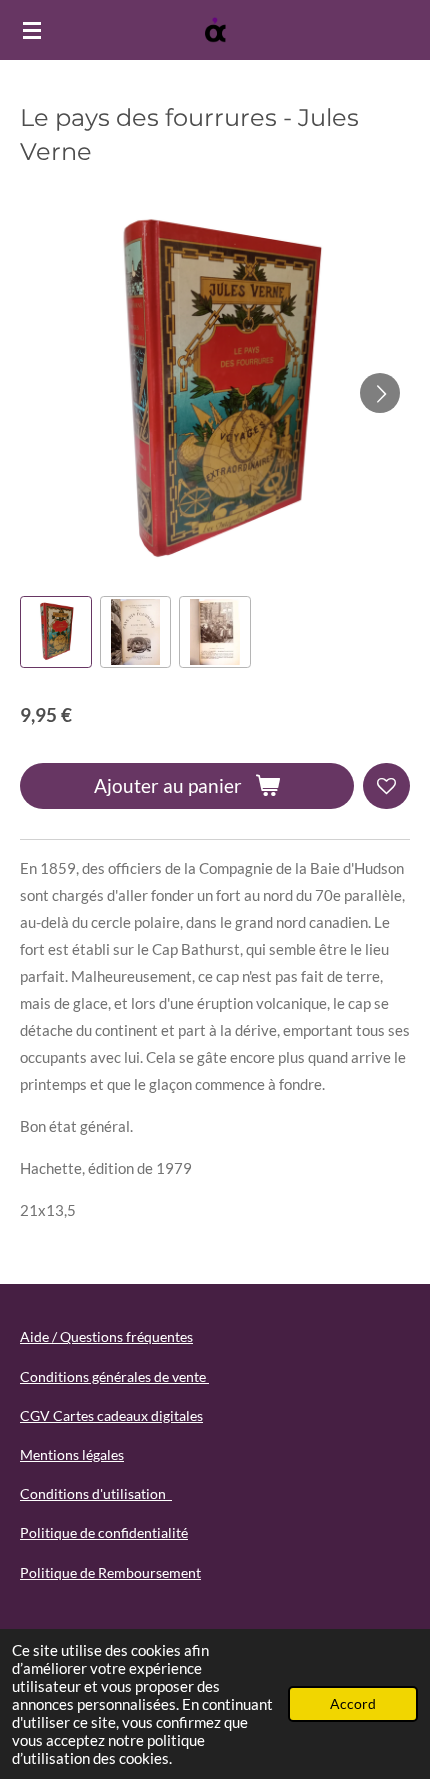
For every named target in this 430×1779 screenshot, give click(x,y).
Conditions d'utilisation (96, 1493)
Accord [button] (353, 1704)
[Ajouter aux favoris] (386, 786)
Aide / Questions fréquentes (106, 1336)
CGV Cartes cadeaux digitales (111, 1415)
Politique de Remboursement (110, 1572)
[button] (56, 632)
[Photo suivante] (380, 393)
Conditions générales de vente (114, 1376)
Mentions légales (72, 1454)
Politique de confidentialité (104, 1532)
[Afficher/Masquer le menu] (32, 30)
